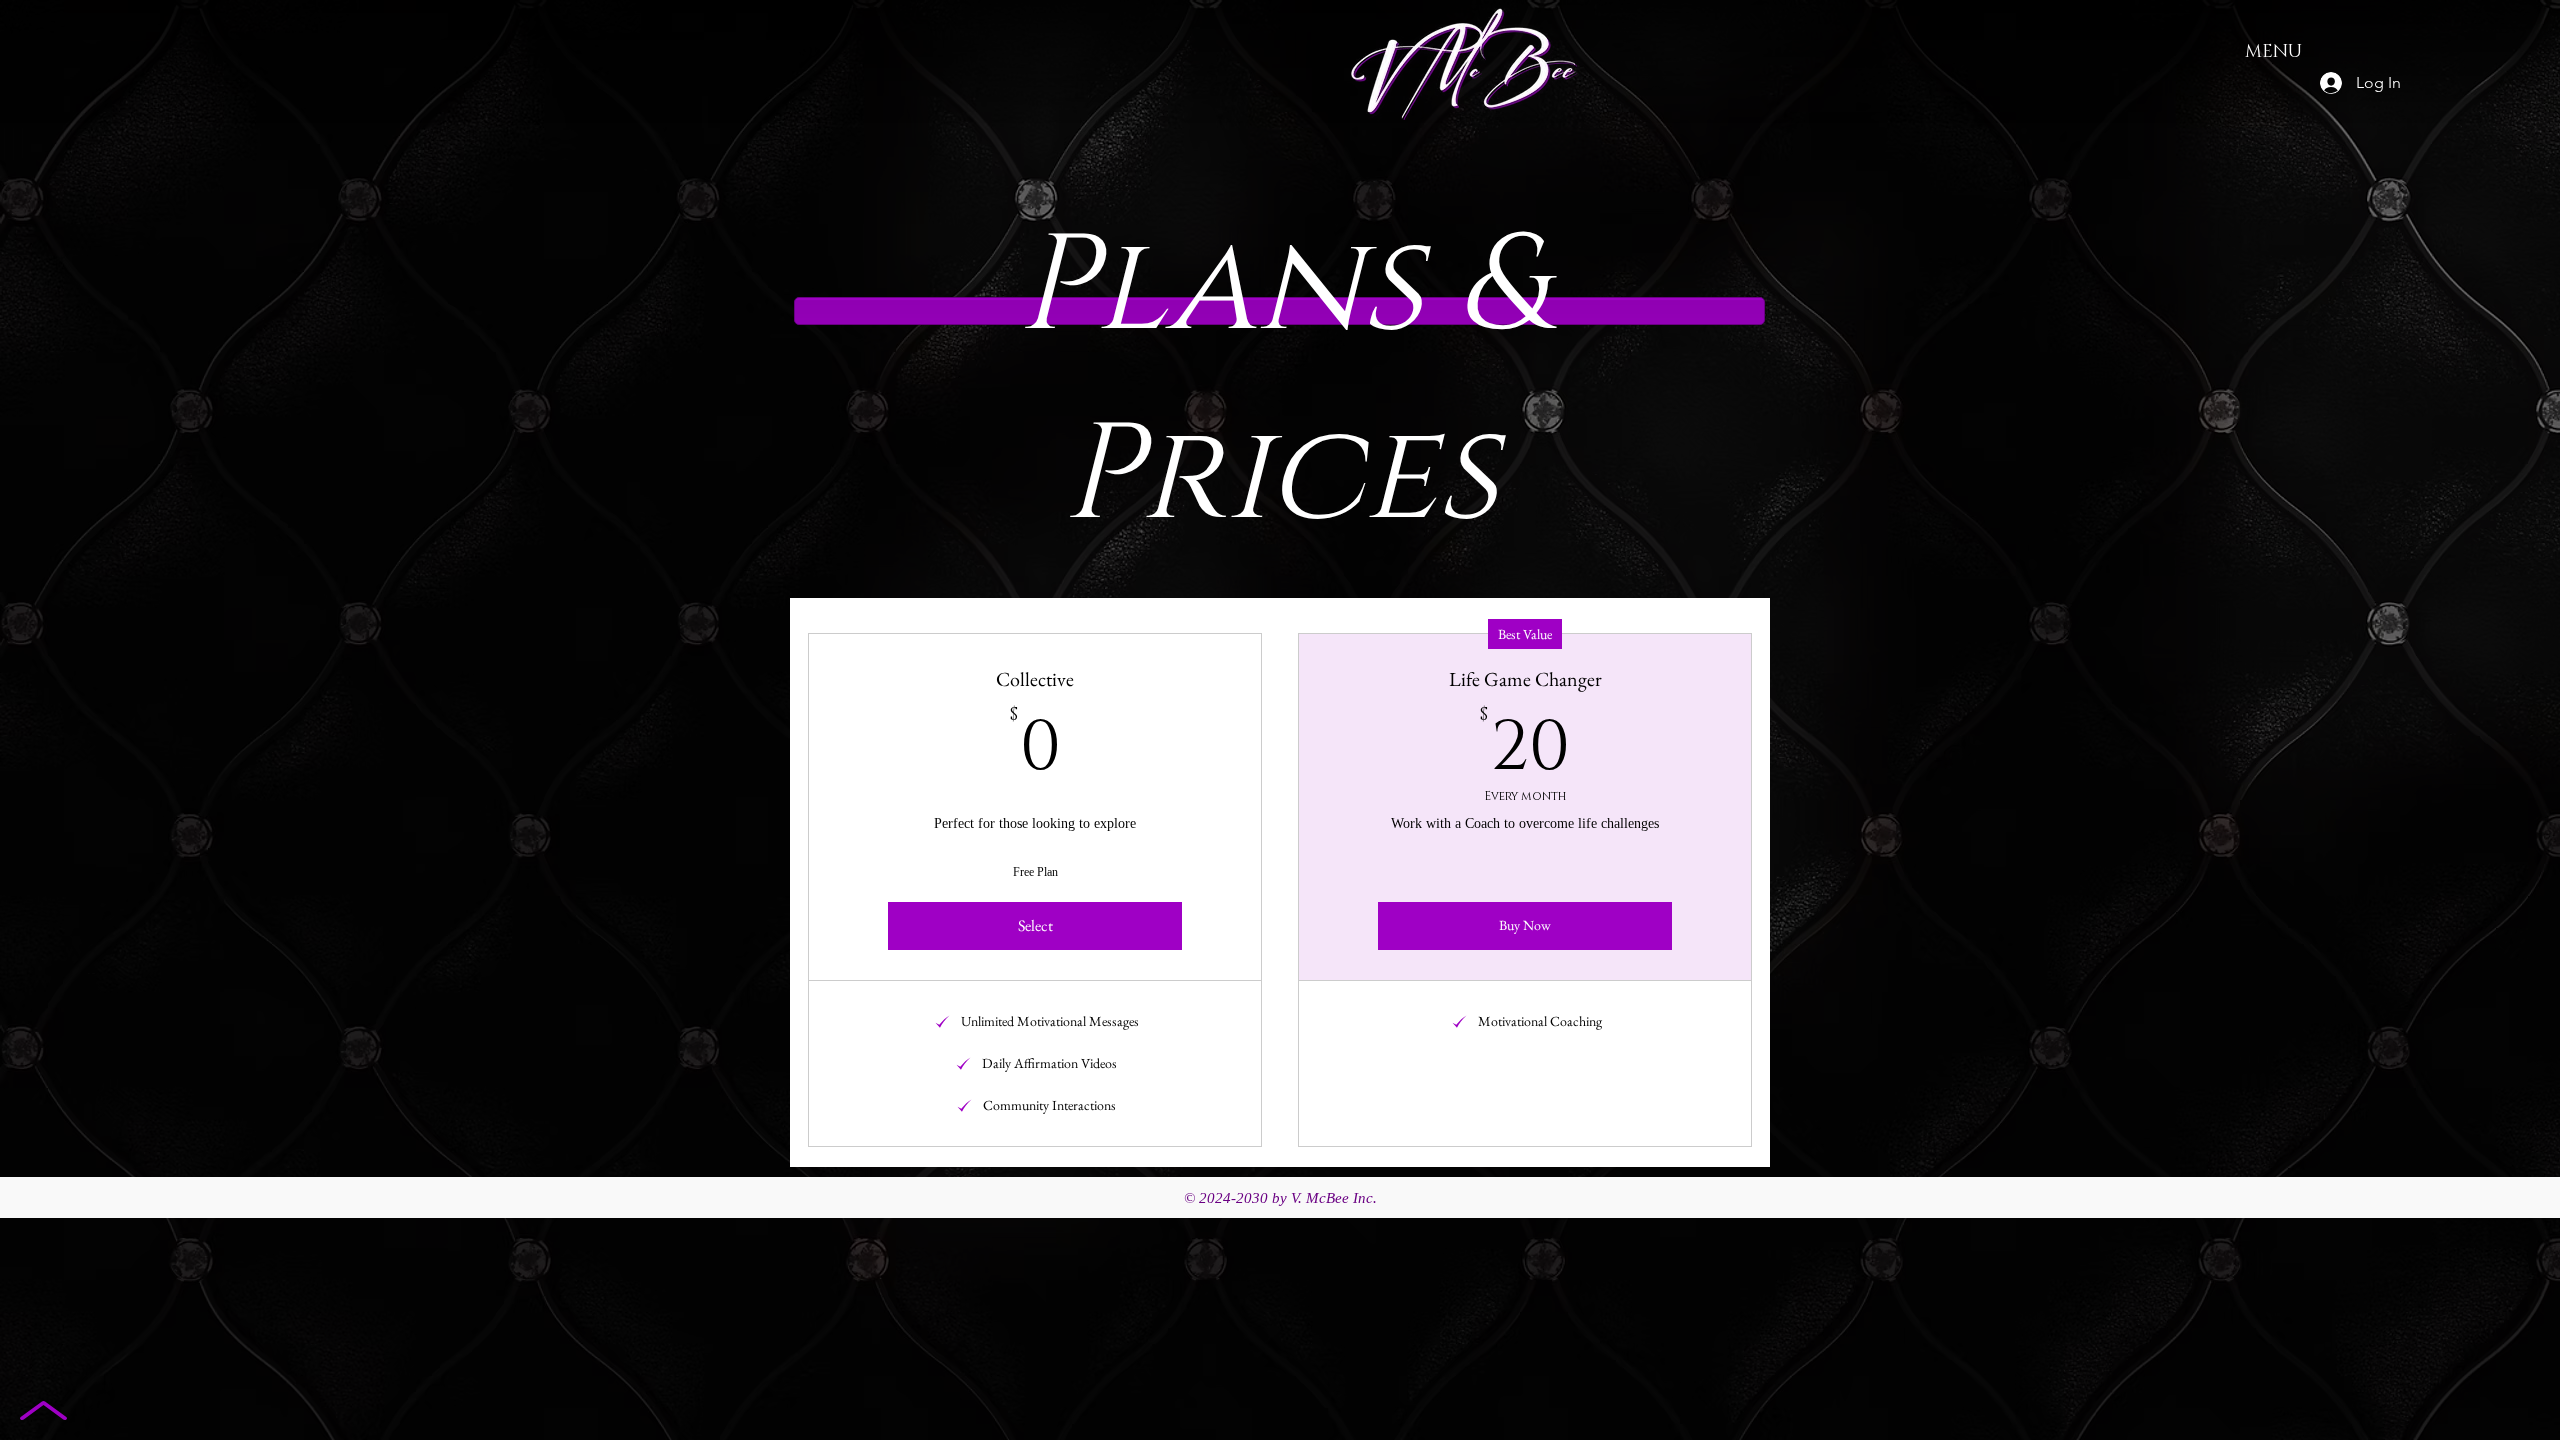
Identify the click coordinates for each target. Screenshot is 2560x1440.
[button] (1035, 926)
